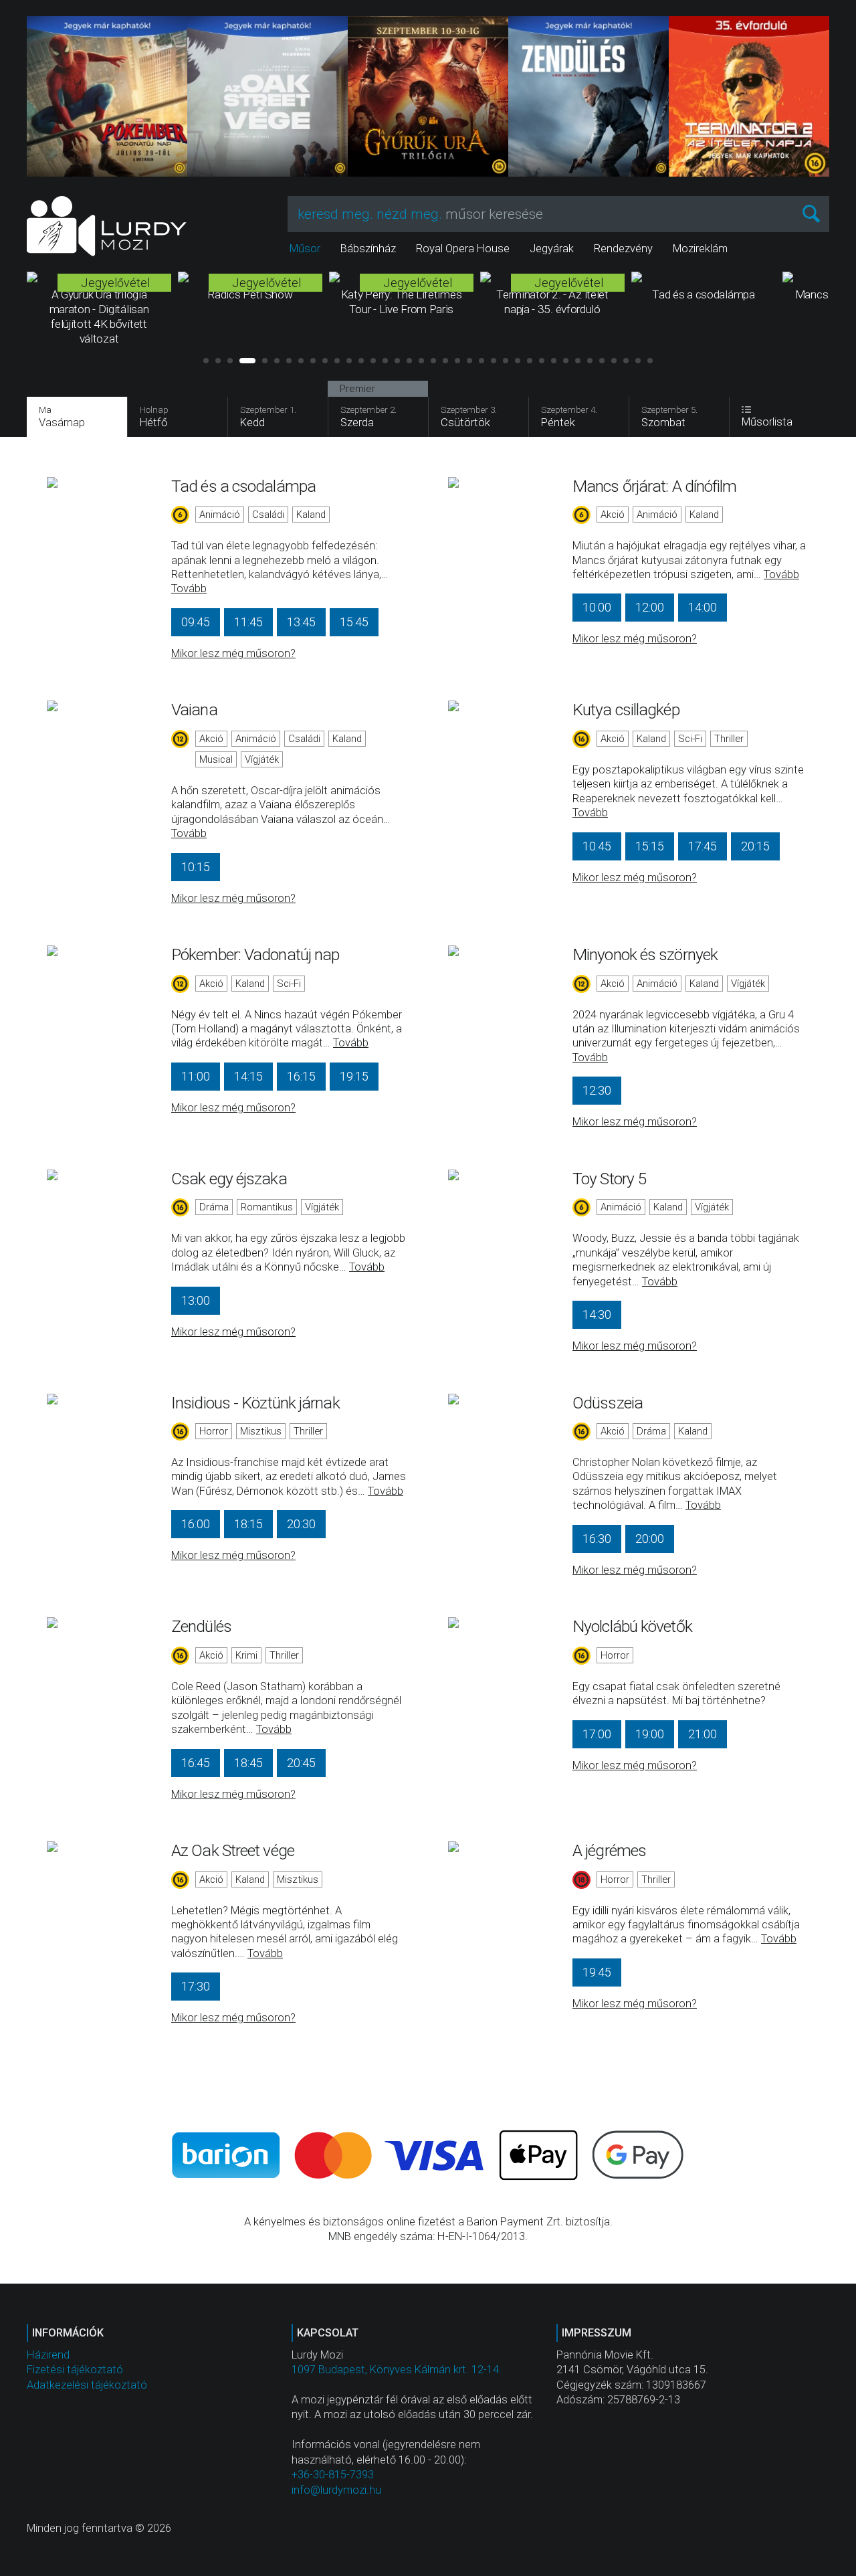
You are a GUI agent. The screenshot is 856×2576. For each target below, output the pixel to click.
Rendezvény (623, 249)
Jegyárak (552, 249)
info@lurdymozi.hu (336, 2490)
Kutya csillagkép (626, 710)
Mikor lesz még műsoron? (233, 653)
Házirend (48, 2355)
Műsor (305, 249)
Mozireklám (700, 249)
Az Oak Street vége (233, 1850)
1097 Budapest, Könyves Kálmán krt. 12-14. (397, 2370)
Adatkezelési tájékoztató (87, 2385)
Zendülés (201, 1626)
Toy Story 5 (609, 1179)
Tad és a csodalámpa (243, 486)
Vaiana (194, 710)
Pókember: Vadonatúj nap (255, 954)
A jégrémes (609, 1850)
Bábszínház (368, 249)
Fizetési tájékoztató (75, 2370)
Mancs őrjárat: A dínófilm (655, 486)
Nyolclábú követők (632, 1626)
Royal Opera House (463, 249)
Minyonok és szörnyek (645, 954)
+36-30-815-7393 (333, 2475)
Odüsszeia (608, 1403)
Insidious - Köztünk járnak (255, 1403)
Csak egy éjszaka (229, 1179)
